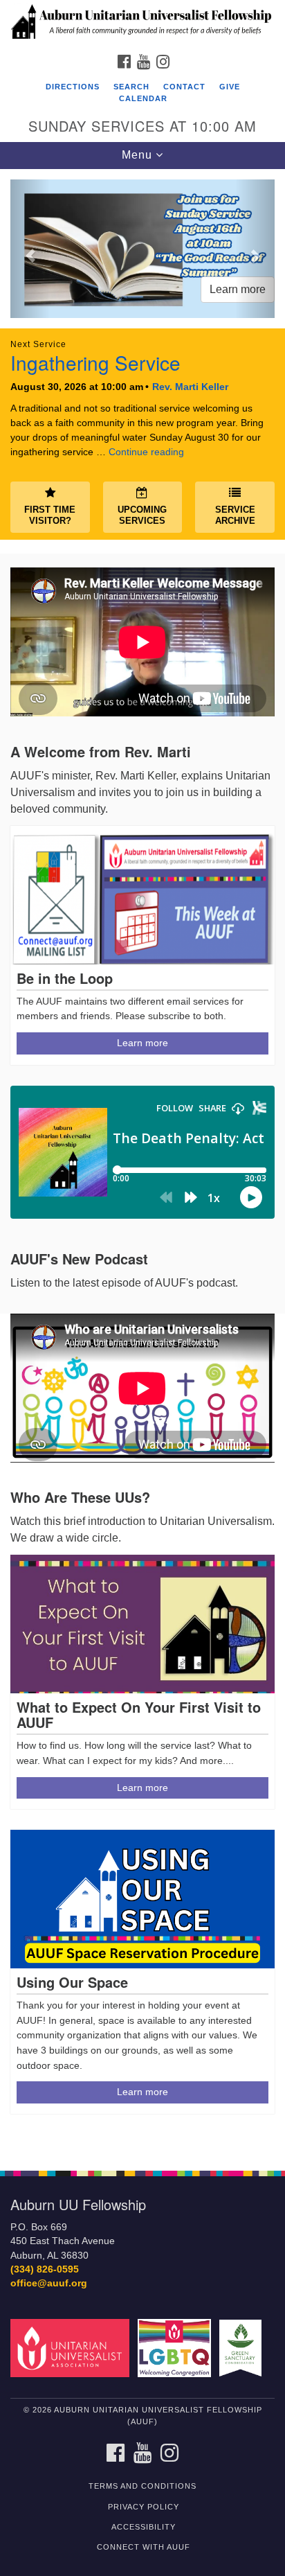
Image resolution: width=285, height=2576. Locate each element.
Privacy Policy (144, 2507)
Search (131, 87)
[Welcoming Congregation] (177, 2348)
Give (230, 87)
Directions (73, 87)
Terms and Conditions (142, 2486)
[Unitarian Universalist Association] (73, 2348)
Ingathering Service (95, 362)
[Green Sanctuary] (243, 2348)
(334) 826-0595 (45, 2269)
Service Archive (235, 515)
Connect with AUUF (144, 2547)
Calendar (143, 98)
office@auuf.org (49, 2283)
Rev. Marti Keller (190, 387)
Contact (184, 87)
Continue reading (146, 452)
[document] (142, 1162)
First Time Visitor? (50, 515)
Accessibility (144, 2527)
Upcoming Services (142, 515)
